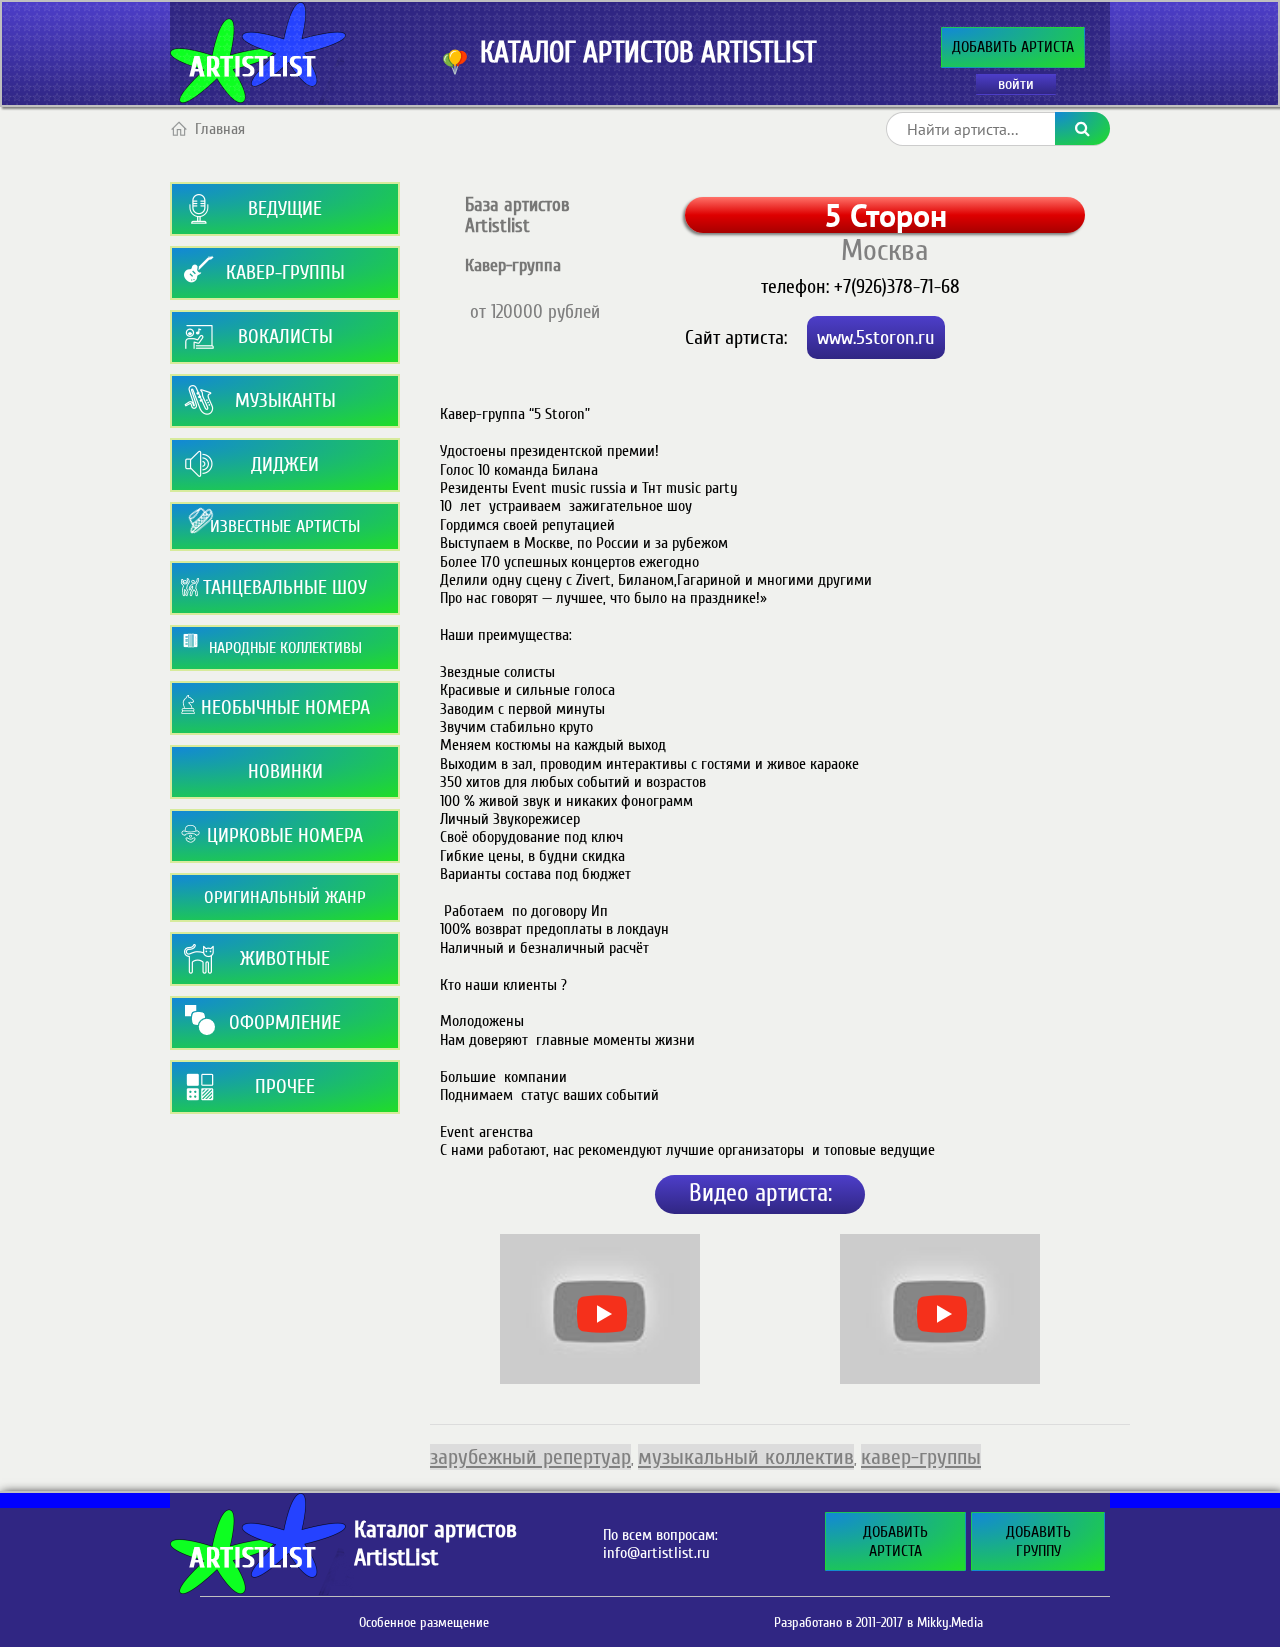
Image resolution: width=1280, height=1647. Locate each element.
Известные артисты (285, 526)
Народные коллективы (285, 648)
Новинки (285, 771)
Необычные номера (285, 707)
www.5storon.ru (876, 337)
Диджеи (285, 464)
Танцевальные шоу (285, 587)
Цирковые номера (285, 835)
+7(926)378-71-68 (897, 286)
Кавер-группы (285, 272)
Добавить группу (1038, 1541)
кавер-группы (921, 1457)
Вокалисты (285, 336)
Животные (285, 958)
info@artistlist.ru (656, 1553)
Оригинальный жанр (285, 897)
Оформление (285, 1022)
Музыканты (285, 400)
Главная (220, 129)
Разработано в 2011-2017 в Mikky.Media (878, 1622)
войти (1016, 84)
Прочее (285, 1086)
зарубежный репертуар (530, 1457)
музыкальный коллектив (746, 1457)
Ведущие (285, 208)
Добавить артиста (1013, 47)
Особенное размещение (424, 1622)
